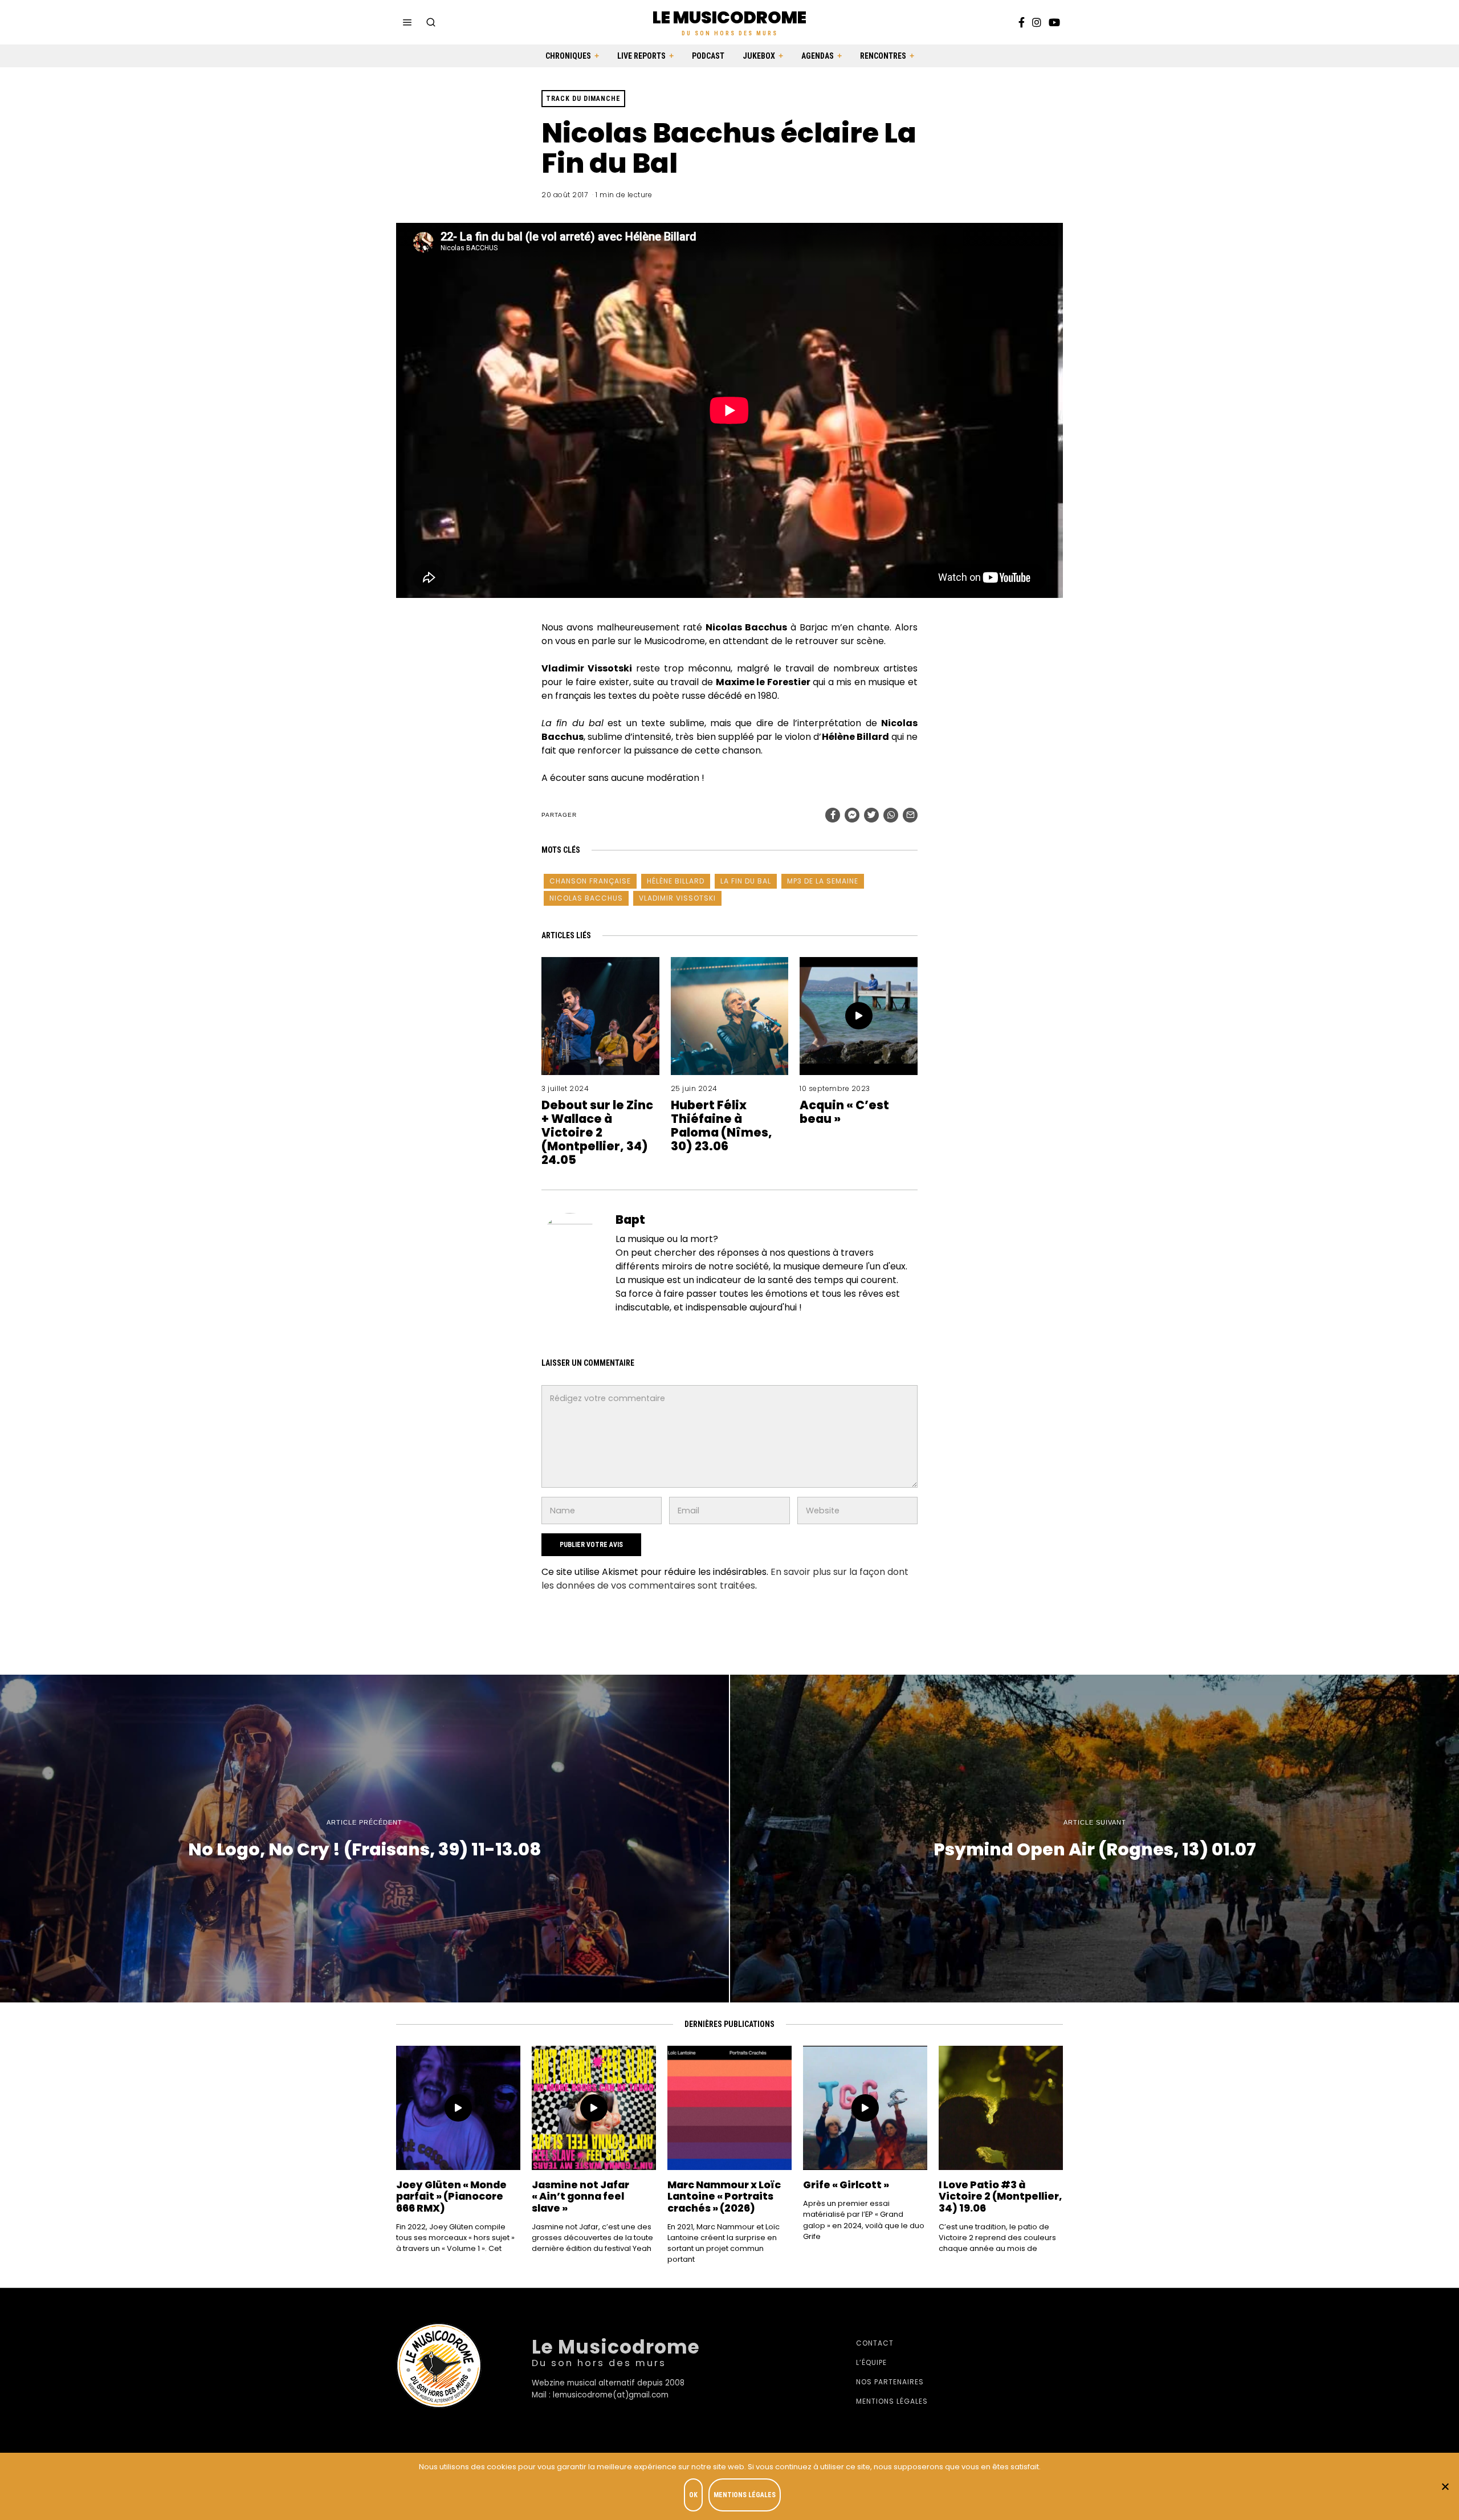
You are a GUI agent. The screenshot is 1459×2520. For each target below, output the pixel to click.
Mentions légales (892, 2401)
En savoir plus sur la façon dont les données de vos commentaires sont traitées (725, 1579)
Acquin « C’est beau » (844, 1112)
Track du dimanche (583, 99)
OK (693, 2495)
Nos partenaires (890, 2382)
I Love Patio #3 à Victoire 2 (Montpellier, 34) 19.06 (1000, 2196)
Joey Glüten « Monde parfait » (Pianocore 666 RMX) (451, 2196)
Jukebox (759, 56)
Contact (875, 2343)
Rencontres (883, 56)
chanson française (590, 881)
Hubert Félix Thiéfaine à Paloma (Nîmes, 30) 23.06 (722, 1125)
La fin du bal (746, 881)
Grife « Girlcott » (846, 2185)
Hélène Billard (676, 881)
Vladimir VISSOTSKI (677, 898)
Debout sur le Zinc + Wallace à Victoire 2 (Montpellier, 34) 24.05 (597, 1132)
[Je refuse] (1445, 2486)
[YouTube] (1054, 22)
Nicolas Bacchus (586, 898)
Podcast (708, 56)
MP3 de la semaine (823, 881)
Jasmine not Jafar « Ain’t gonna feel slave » (580, 2196)
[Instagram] (1037, 22)
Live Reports (641, 56)
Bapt (630, 1220)
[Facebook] (1022, 22)
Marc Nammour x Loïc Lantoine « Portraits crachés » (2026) (724, 2196)
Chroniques (568, 56)
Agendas (818, 56)
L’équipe (871, 2362)
